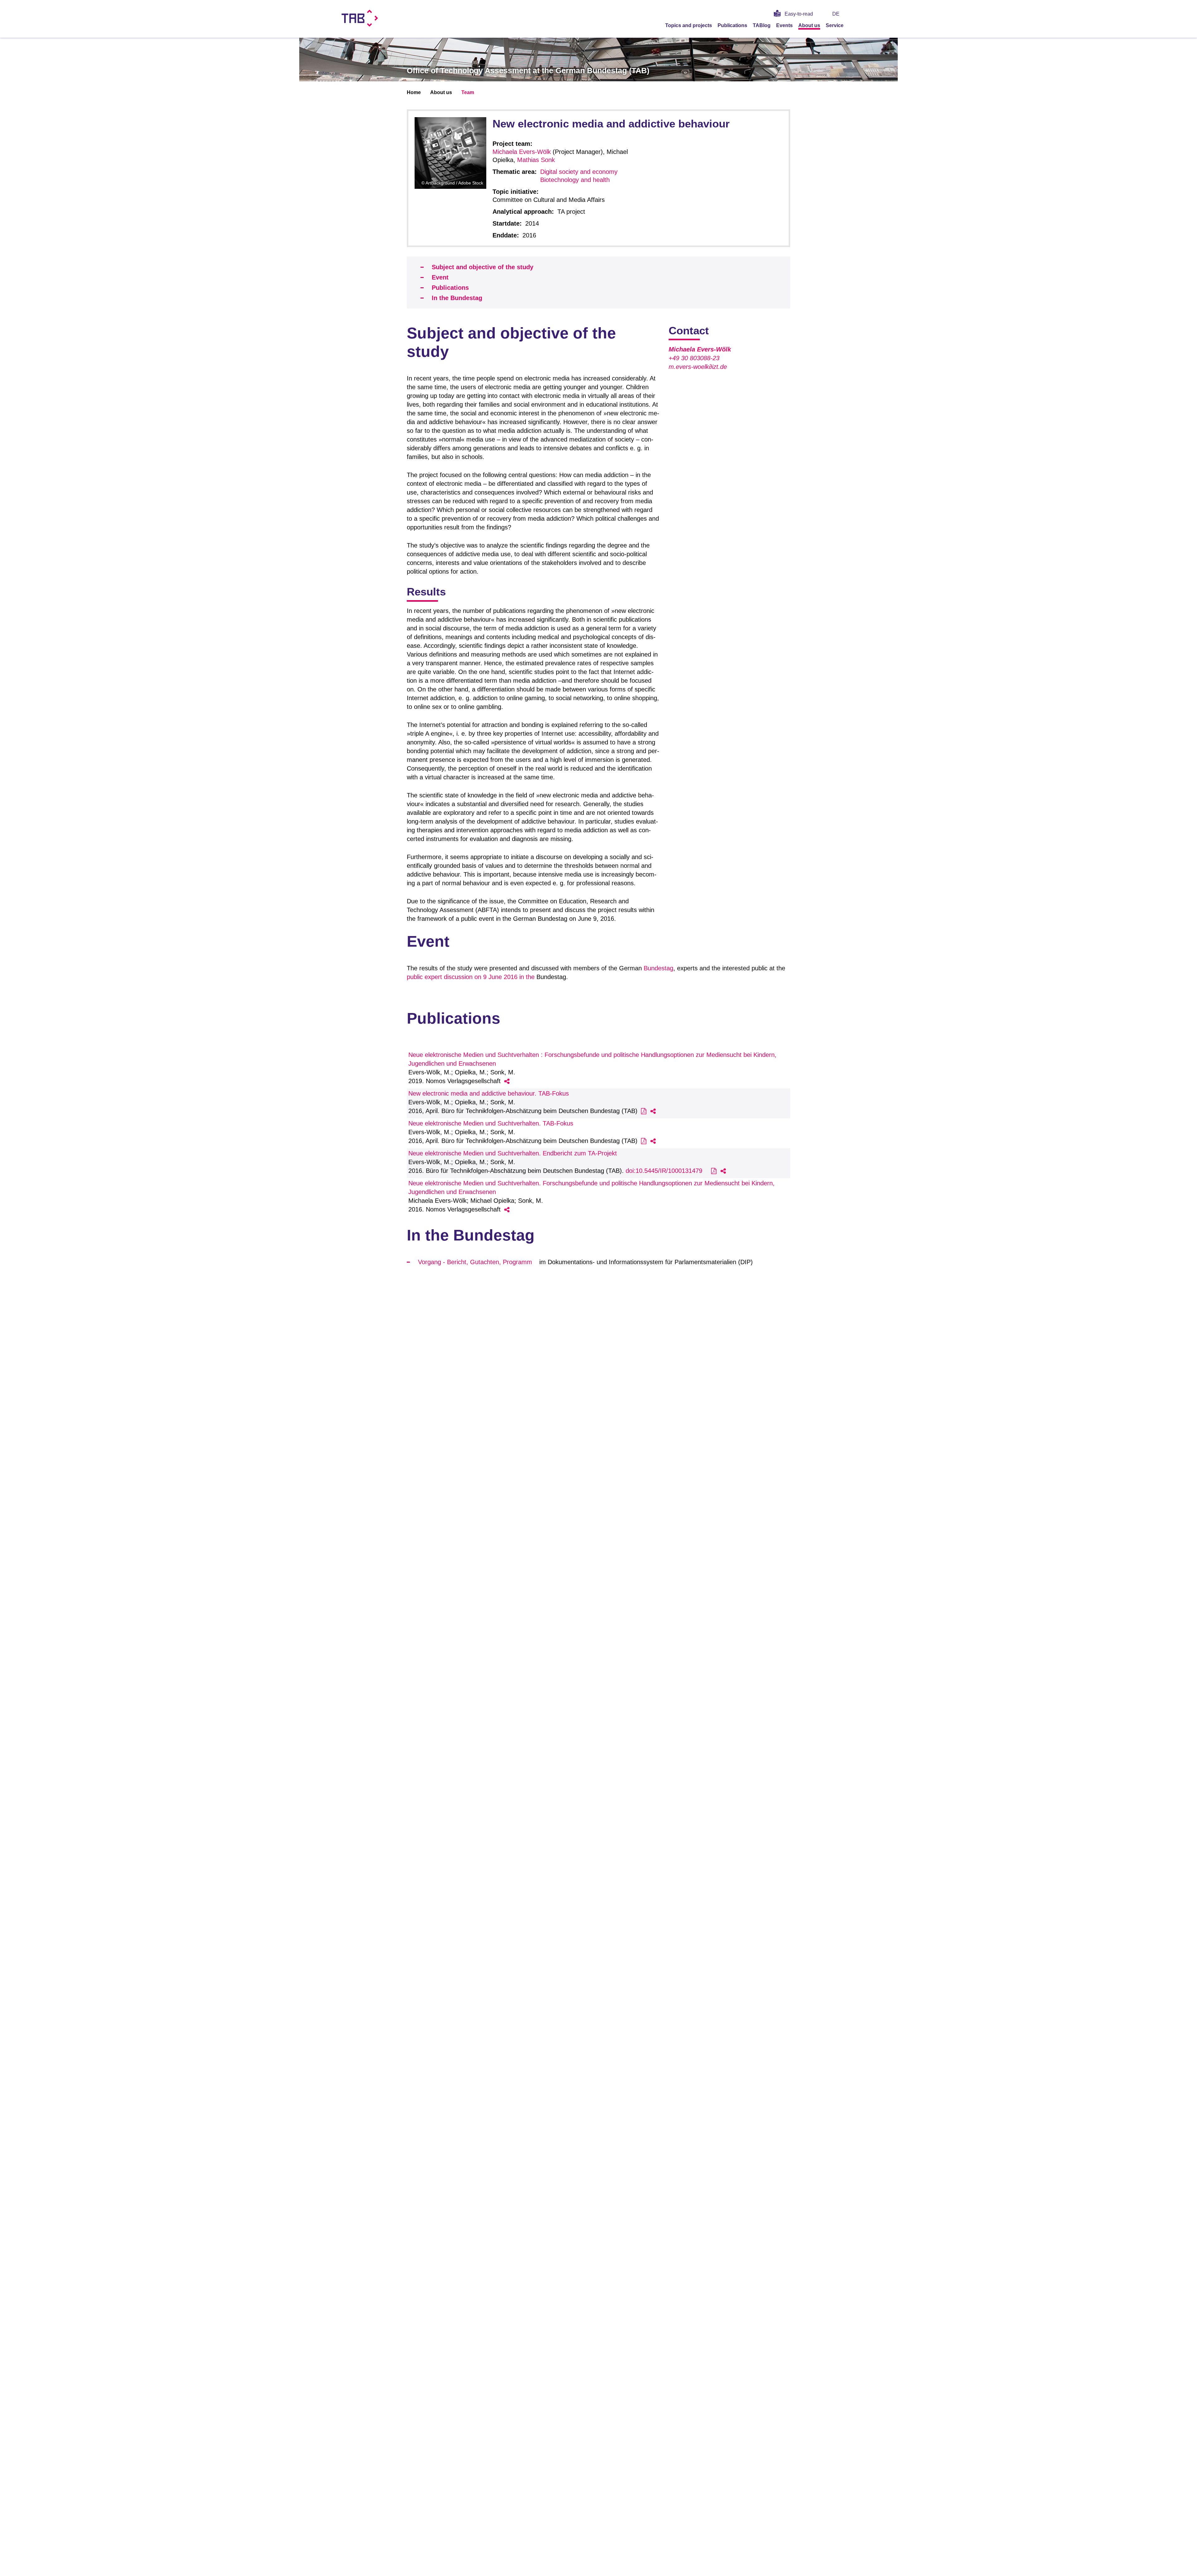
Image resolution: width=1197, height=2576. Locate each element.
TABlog (762, 25)
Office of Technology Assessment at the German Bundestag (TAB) (528, 70)
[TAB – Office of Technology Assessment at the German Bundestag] (360, 18)
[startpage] (853, 25)
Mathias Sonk (536, 160)
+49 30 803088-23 (694, 358)
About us (809, 25)
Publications (732, 25)
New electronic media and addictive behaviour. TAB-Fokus (489, 1093)
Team (468, 92)
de (836, 14)
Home (414, 92)
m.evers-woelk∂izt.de (698, 367)
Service (835, 25)
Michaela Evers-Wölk (522, 152)
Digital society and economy (579, 172)
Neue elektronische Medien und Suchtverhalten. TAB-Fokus (491, 1123)
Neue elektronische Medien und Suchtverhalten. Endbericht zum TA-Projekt (513, 1153)
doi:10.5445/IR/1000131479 (664, 1171)
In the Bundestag (457, 298)
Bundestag (659, 968)
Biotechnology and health (575, 180)
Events (784, 25)
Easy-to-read (799, 14)
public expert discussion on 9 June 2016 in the (471, 977)
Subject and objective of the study (483, 267)
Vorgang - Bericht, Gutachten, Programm (475, 1262)
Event (440, 277)
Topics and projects (689, 25)
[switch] (853, 14)
